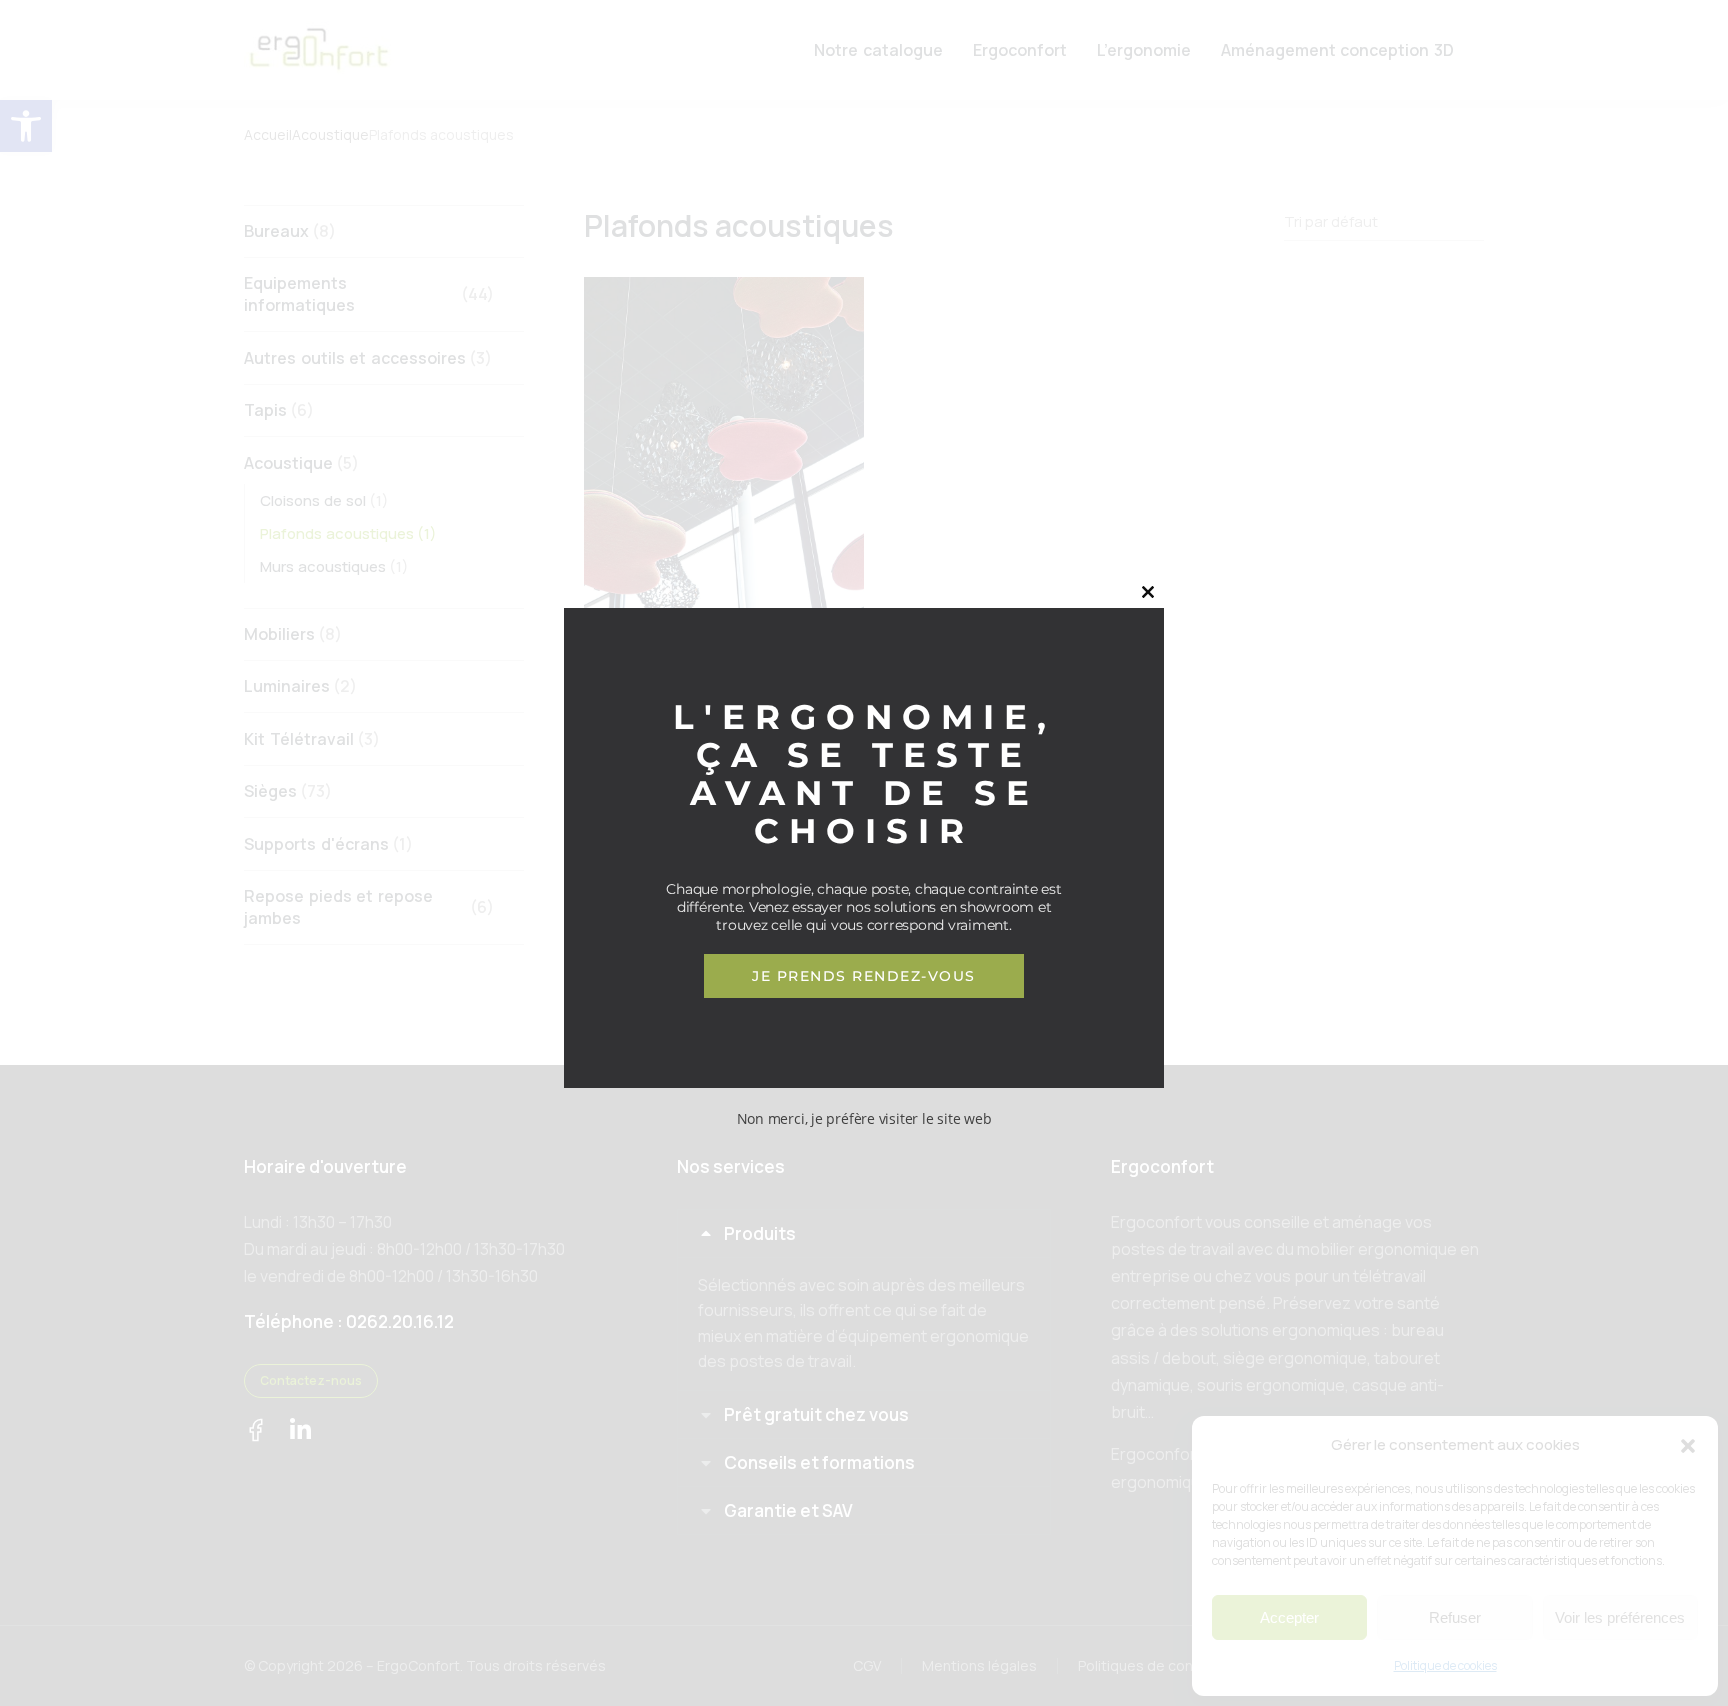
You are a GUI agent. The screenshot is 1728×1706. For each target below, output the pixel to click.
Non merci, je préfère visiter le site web (864, 1118)
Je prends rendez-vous (864, 976)
